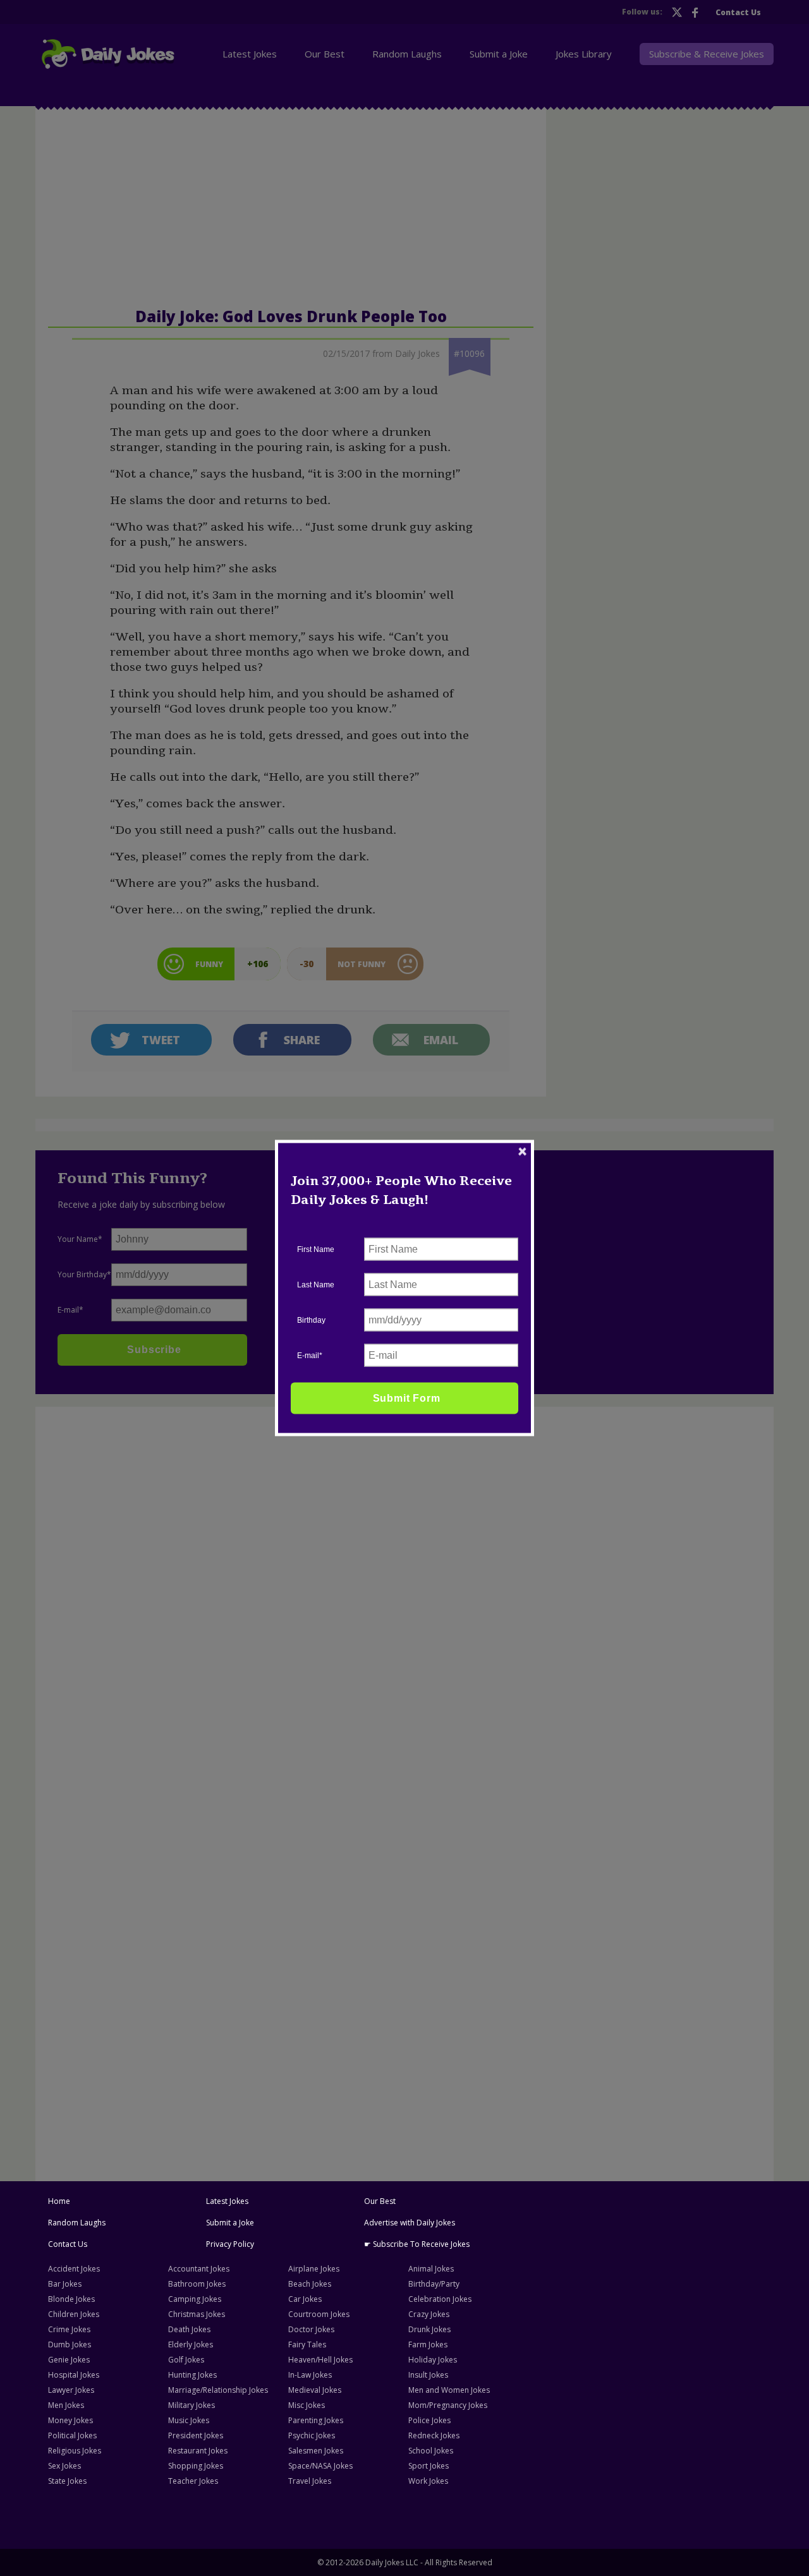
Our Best (380, 2201)
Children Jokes (74, 2314)
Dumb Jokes (70, 2344)
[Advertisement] (137, 1604)
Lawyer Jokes (71, 2390)
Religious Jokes (75, 2451)
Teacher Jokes (193, 2481)
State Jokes (67, 2481)
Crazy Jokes (429, 2314)
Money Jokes (70, 2420)
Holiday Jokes (433, 2360)
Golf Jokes (186, 2360)
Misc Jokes (307, 2405)
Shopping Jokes (196, 2466)
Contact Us (68, 2244)
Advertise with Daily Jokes (410, 2223)
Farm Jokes (428, 2344)
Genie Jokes (69, 2360)
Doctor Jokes (311, 2329)
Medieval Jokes (315, 2390)
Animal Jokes (431, 2269)
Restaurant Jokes (198, 2451)
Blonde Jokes (71, 2299)
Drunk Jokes (429, 2329)
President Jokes (196, 2435)
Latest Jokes (227, 2201)
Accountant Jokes (199, 2269)
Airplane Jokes (314, 2269)
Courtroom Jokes (319, 2314)
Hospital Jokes (74, 2375)
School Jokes (431, 2451)
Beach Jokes (310, 2284)
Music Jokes (189, 2420)
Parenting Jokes (316, 2420)
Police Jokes (429, 2420)
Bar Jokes (65, 2284)
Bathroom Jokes (197, 2284)
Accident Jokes (74, 2269)
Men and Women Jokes (449, 2390)
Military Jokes (192, 2405)
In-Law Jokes (310, 2375)
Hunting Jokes (192, 2375)
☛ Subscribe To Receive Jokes (417, 2244)
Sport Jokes (429, 2466)
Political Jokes (72, 2435)
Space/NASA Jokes (320, 2466)
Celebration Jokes (440, 2299)
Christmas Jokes (197, 2314)
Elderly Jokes (191, 2344)
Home (59, 2201)
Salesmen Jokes (316, 2451)
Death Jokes (189, 2329)
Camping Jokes (195, 2299)
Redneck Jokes (434, 2435)
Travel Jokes (310, 2481)
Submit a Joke (230, 2223)
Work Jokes (428, 2481)
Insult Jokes (428, 2375)
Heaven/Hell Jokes (320, 2360)
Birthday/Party (434, 2284)
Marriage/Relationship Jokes (218, 2390)
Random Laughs (77, 2223)
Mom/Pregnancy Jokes (448, 2405)
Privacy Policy (230, 2244)
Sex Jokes (64, 2466)
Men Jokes (66, 2405)
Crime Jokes (69, 2329)
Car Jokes (305, 2299)
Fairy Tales (307, 2344)
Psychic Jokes (312, 2435)
